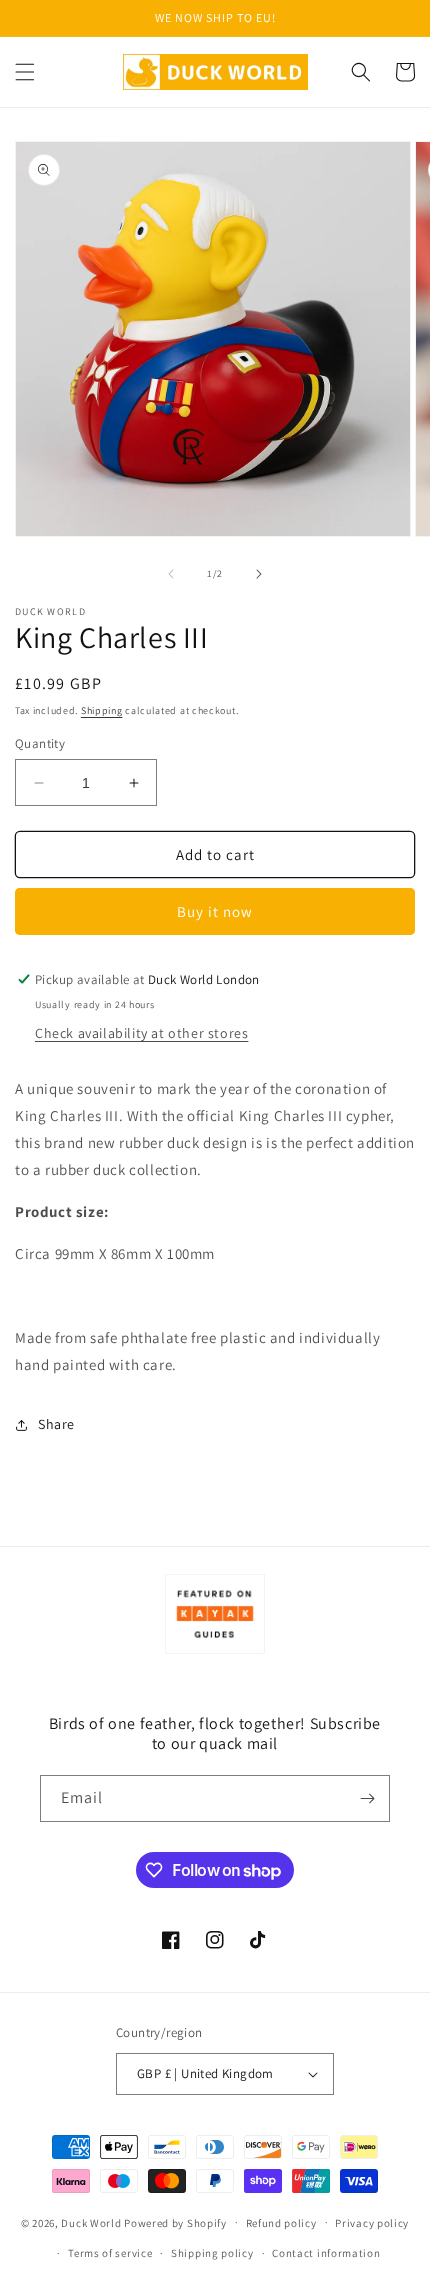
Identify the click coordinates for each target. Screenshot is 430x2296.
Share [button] (56, 1424)
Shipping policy (212, 2253)
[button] (25, 72)
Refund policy (281, 2223)
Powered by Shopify (175, 2222)
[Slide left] (171, 574)
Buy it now (215, 911)
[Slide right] (259, 574)
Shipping (102, 710)
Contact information (326, 2253)
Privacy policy (372, 2223)
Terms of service (110, 2253)
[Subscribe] (367, 1798)
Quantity (40, 743)
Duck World (91, 2222)
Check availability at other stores (141, 1033)
